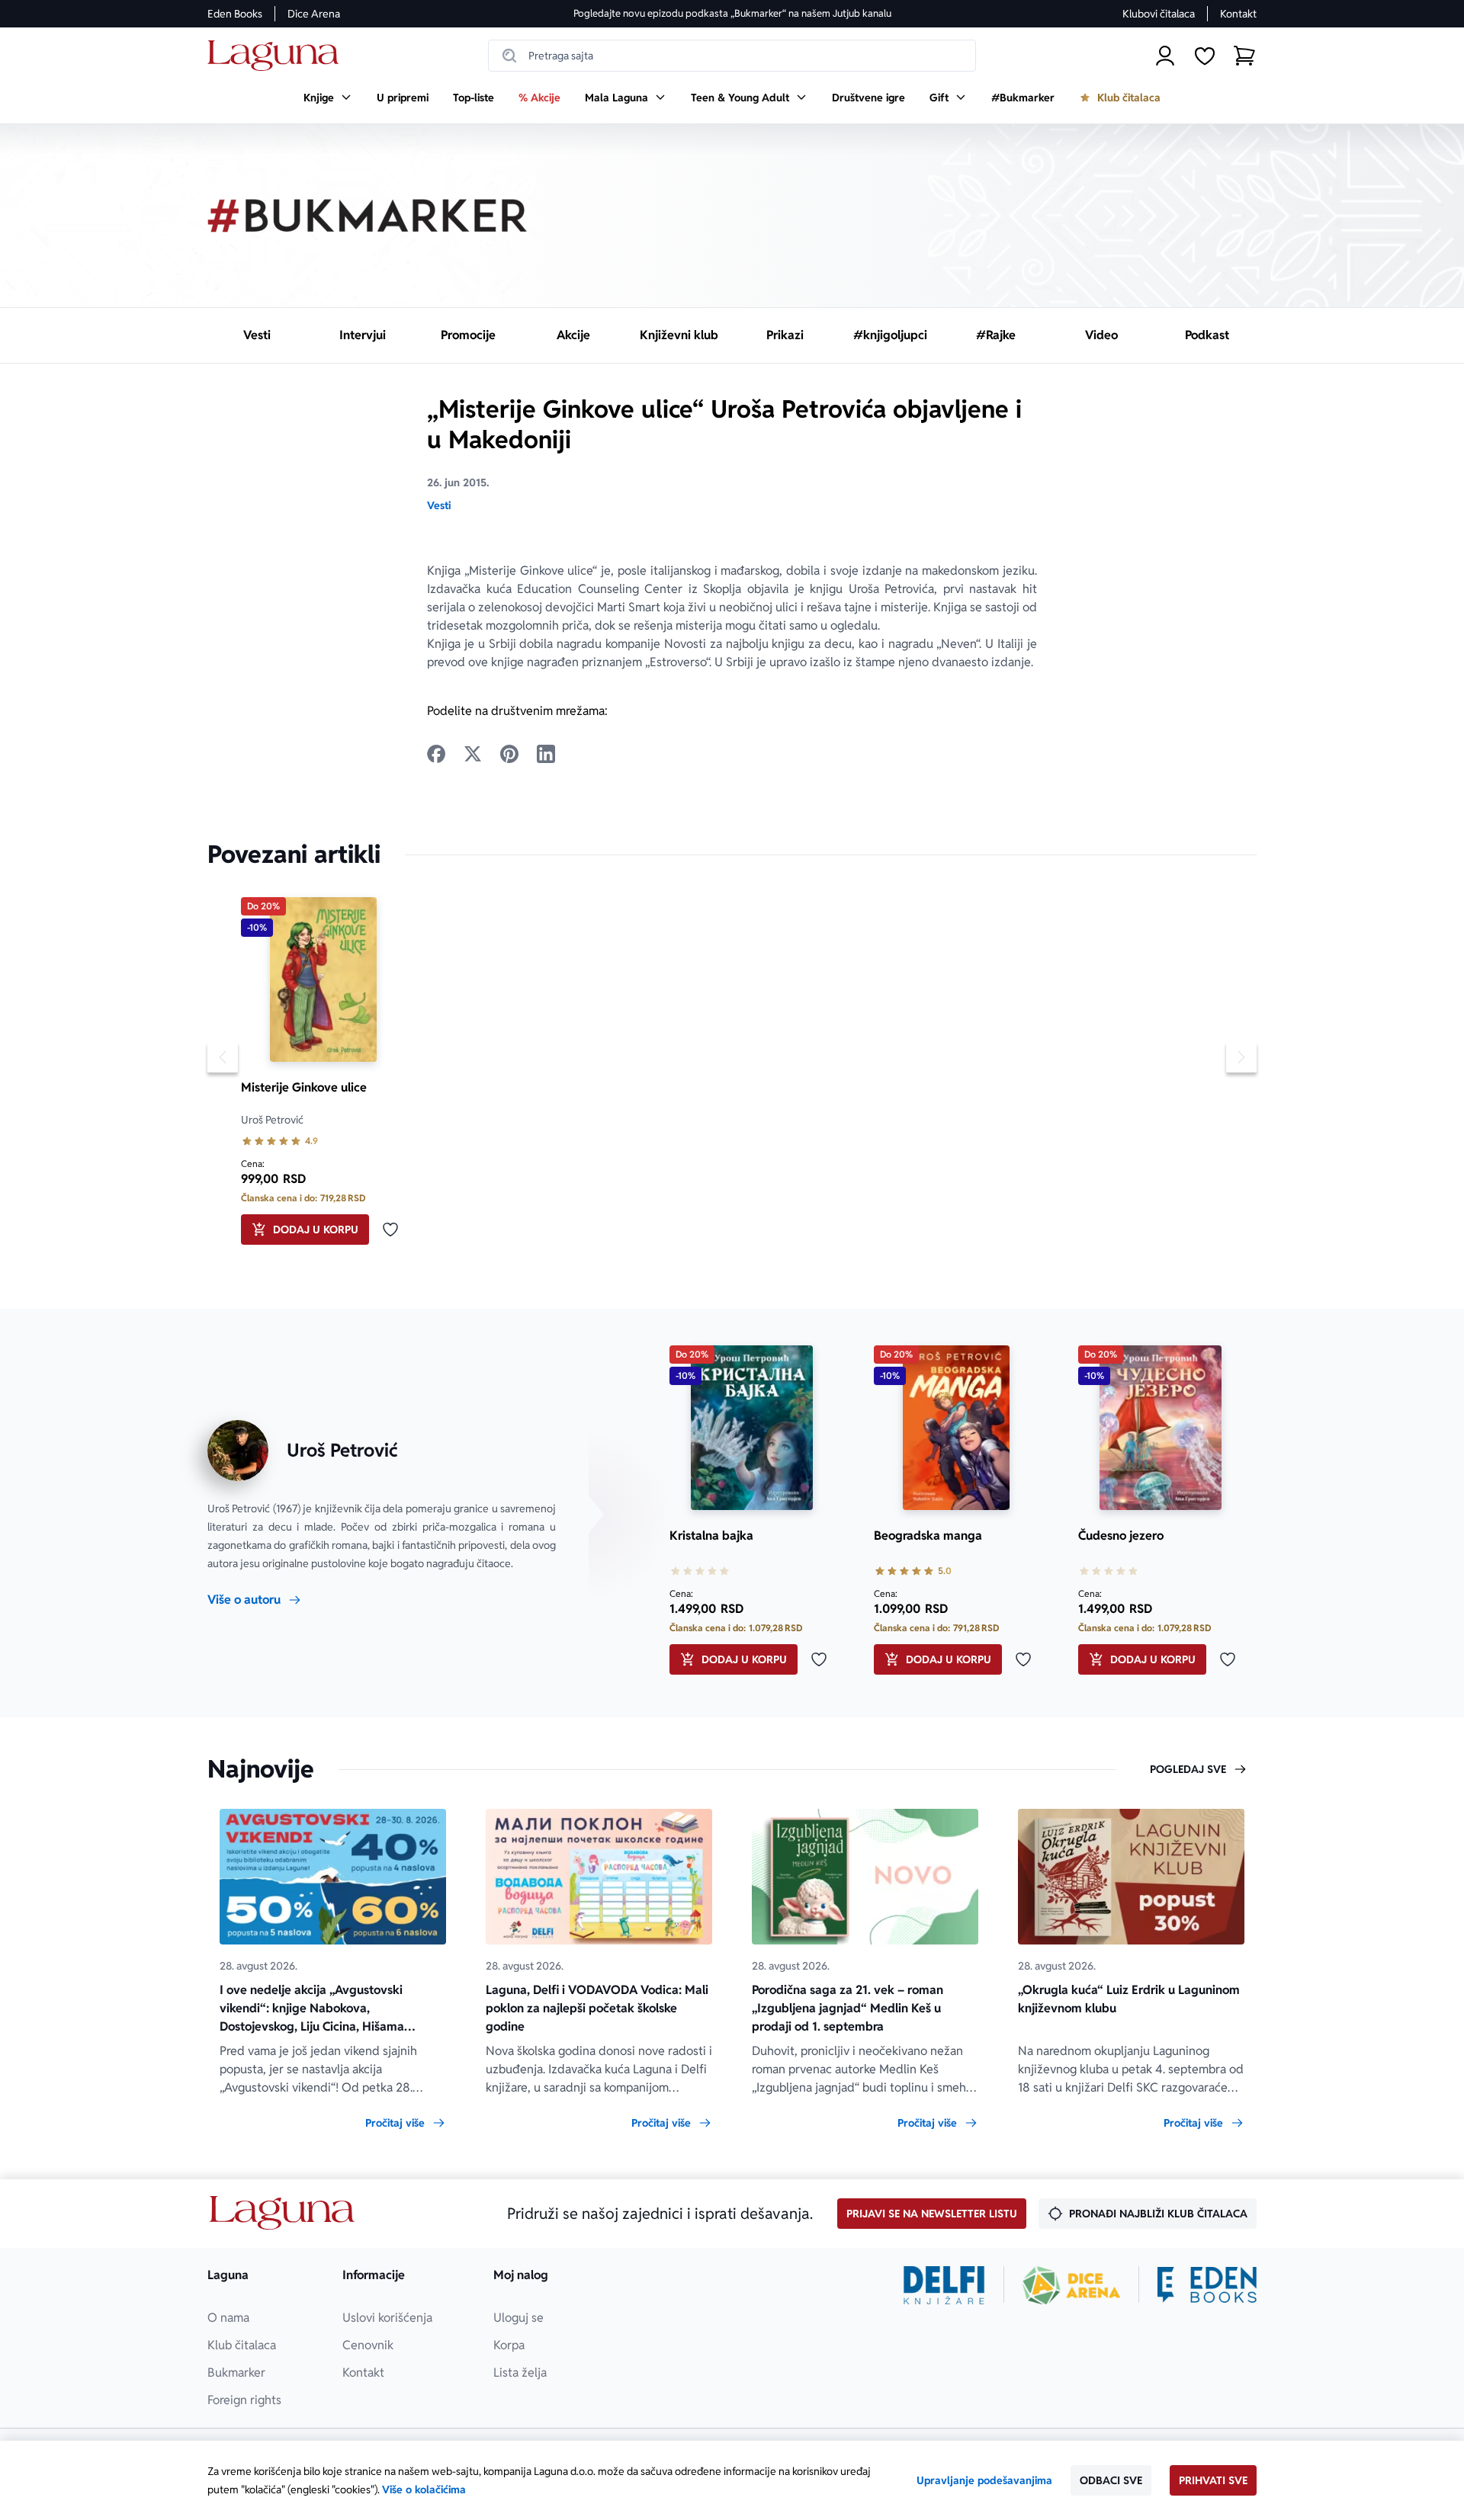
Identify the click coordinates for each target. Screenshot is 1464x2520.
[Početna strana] (277, 56)
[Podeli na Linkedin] (546, 754)
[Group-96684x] (1207, 2285)
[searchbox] (732, 56)
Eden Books (235, 14)
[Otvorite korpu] (1244, 56)
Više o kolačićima (424, 2490)
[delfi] (944, 2285)
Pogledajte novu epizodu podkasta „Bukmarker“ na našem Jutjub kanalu (732, 13)
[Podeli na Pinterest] (509, 754)
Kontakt (1238, 14)
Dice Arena (314, 14)
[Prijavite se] (1165, 56)
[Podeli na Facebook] (436, 754)
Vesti (439, 505)
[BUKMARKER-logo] (368, 216)
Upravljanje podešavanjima (984, 2480)
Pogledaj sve (1188, 1769)
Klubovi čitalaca (1159, 14)
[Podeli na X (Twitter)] (473, 754)
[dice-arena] (1071, 2285)
